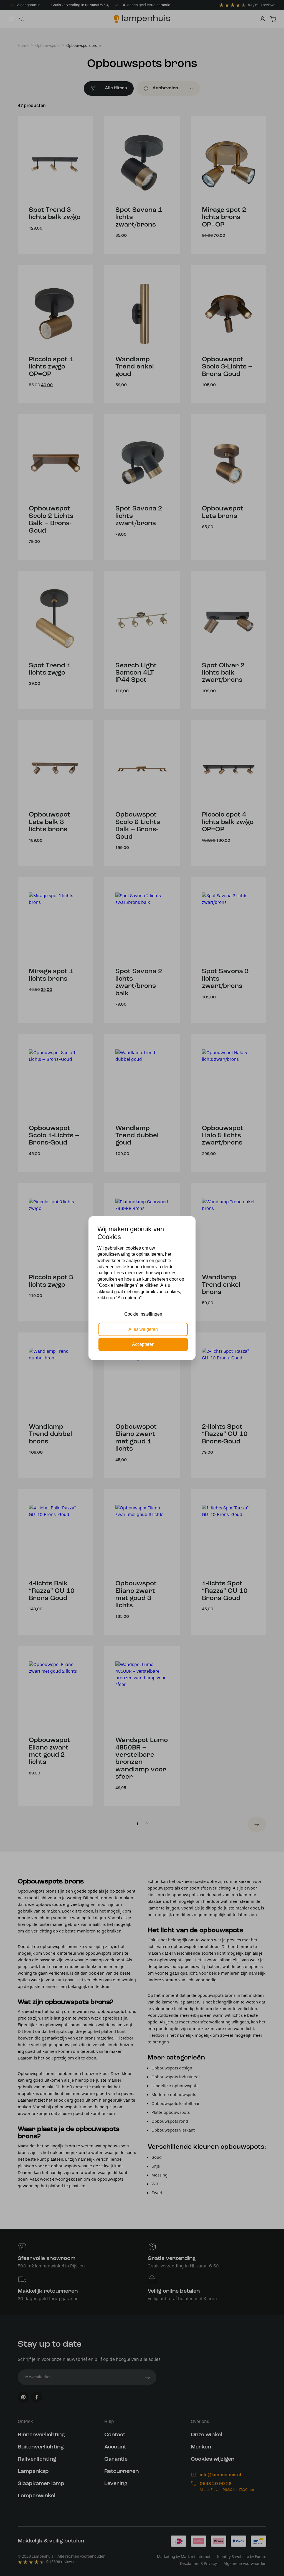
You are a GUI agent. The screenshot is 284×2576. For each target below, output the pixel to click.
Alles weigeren (143, 1329)
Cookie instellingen (143, 1314)
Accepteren (143, 1344)
